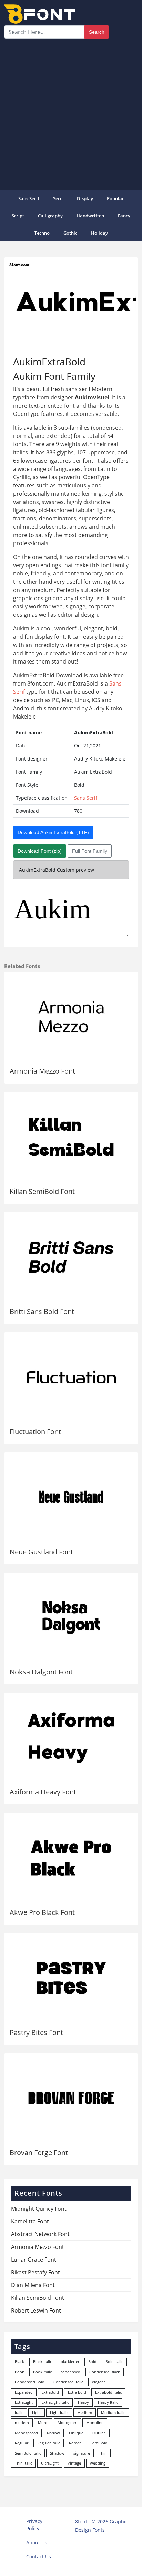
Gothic (70, 233)
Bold (92, 2362)
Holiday (99, 233)
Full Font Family (90, 851)
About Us (37, 2542)
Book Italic (42, 2372)
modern (22, 2422)
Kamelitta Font (30, 2221)
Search (97, 32)
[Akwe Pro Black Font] (71, 1858)
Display (85, 198)
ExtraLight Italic (55, 2402)
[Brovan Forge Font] (71, 2098)
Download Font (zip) (40, 851)
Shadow (57, 2453)
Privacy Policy (34, 2525)
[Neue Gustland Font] (71, 1497)
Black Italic (42, 2362)
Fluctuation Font (35, 1431)
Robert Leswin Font (36, 2310)
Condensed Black (105, 2372)
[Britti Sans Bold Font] (71, 1257)
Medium (85, 2412)
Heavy (83, 2402)
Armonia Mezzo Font (42, 1071)
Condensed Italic (68, 2382)
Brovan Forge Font (39, 2152)
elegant (99, 2382)
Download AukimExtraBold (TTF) (53, 832)
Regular (22, 2443)
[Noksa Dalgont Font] (71, 1618)
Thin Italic (23, 2463)
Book (19, 2372)
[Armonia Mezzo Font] (71, 1017)
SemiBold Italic (28, 2453)
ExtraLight (24, 2402)
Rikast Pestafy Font (35, 2272)
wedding (98, 2463)
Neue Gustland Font (41, 1552)
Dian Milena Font (33, 2285)
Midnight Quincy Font (39, 2209)
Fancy (124, 216)
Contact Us (39, 2557)
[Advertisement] (71, 113)
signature (82, 2453)
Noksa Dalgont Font (41, 1672)
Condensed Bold (30, 2382)
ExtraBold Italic (108, 2392)
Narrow (53, 2433)
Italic (19, 2412)
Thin (103, 2453)
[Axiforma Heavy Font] (71, 1738)
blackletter (70, 2362)
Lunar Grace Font (34, 2260)
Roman (75, 2443)
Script (18, 216)
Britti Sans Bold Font (42, 1311)
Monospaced (26, 2433)
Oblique (76, 2433)
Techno (42, 233)
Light (37, 2412)
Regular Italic (49, 2443)
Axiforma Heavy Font (43, 1792)
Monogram (67, 2422)
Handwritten (90, 216)
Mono (43, 2422)
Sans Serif (29, 198)
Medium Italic (113, 2412)
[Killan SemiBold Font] (71, 1137)
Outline (99, 2433)
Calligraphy (50, 216)
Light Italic (59, 2412)
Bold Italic (114, 2362)
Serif (58, 198)
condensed (70, 2372)
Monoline (95, 2422)
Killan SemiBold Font (42, 1191)
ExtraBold (50, 2392)
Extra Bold (77, 2392)
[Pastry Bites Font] (71, 1978)
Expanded (24, 2392)
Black (19, 2362)
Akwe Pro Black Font (42, 1912)
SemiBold (99, 2443)
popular (115, 198)
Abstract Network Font (40, 2234)
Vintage (74, 2463)
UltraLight (50, 2463)
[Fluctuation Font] (71, 1377)
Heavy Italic (108, 2402)
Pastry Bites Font (36, 2032)
